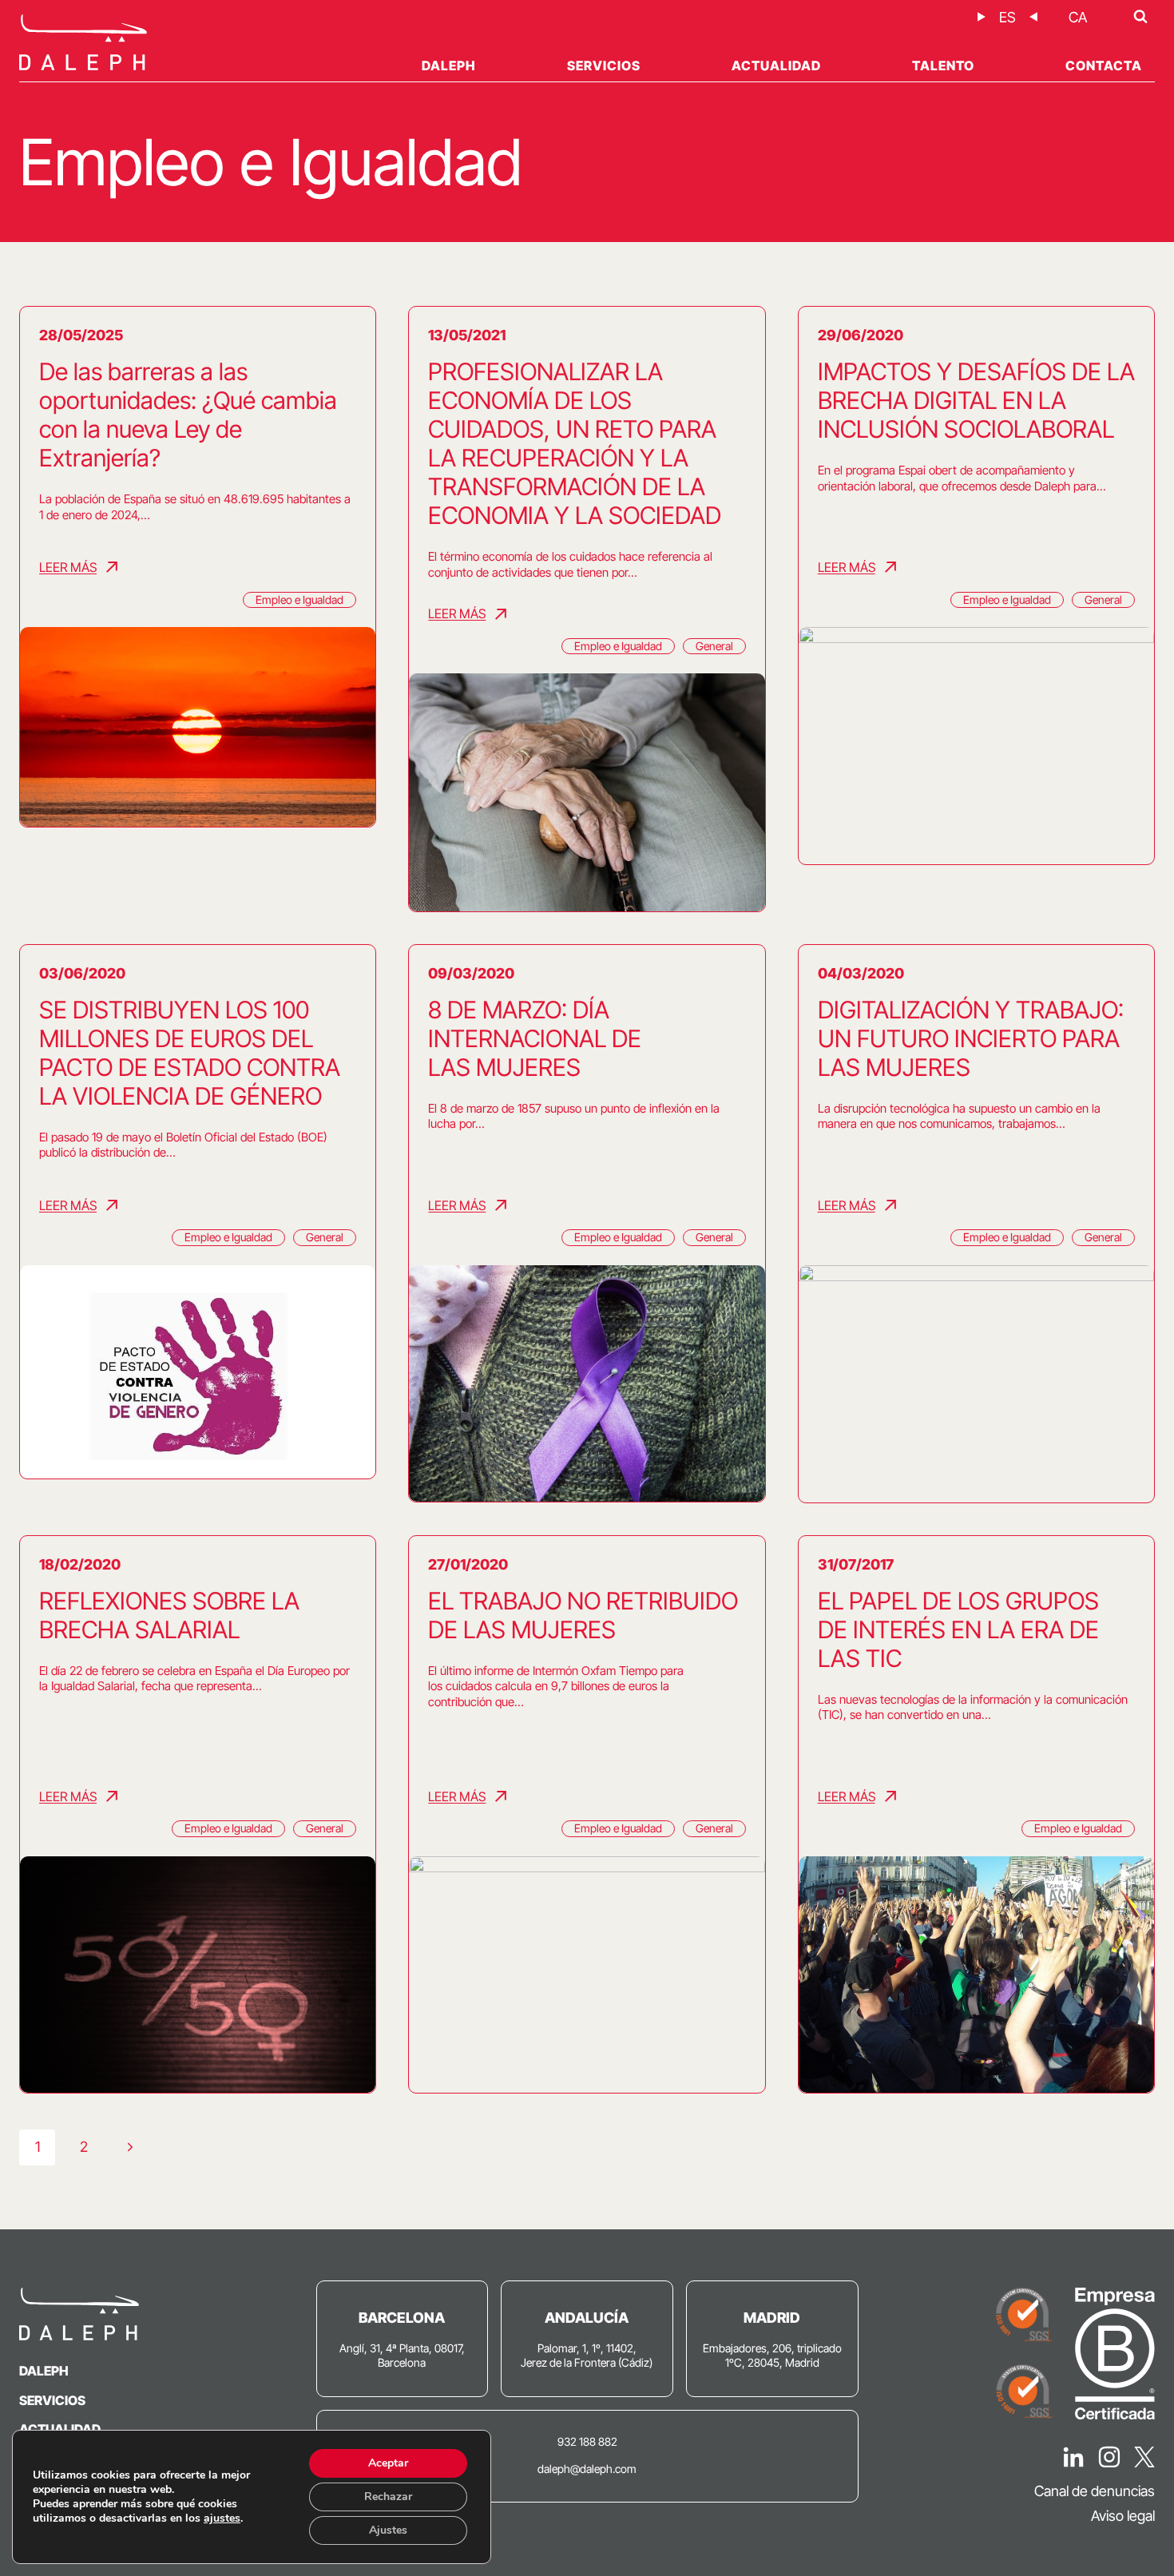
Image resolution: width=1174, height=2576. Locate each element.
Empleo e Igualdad (299, 599)
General (714, 646)
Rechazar (388, 2497)
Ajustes (388, 2530)
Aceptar (388, 2463)
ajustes (222, 2518)
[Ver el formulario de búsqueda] (1140, 17)
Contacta (1104, 65)
